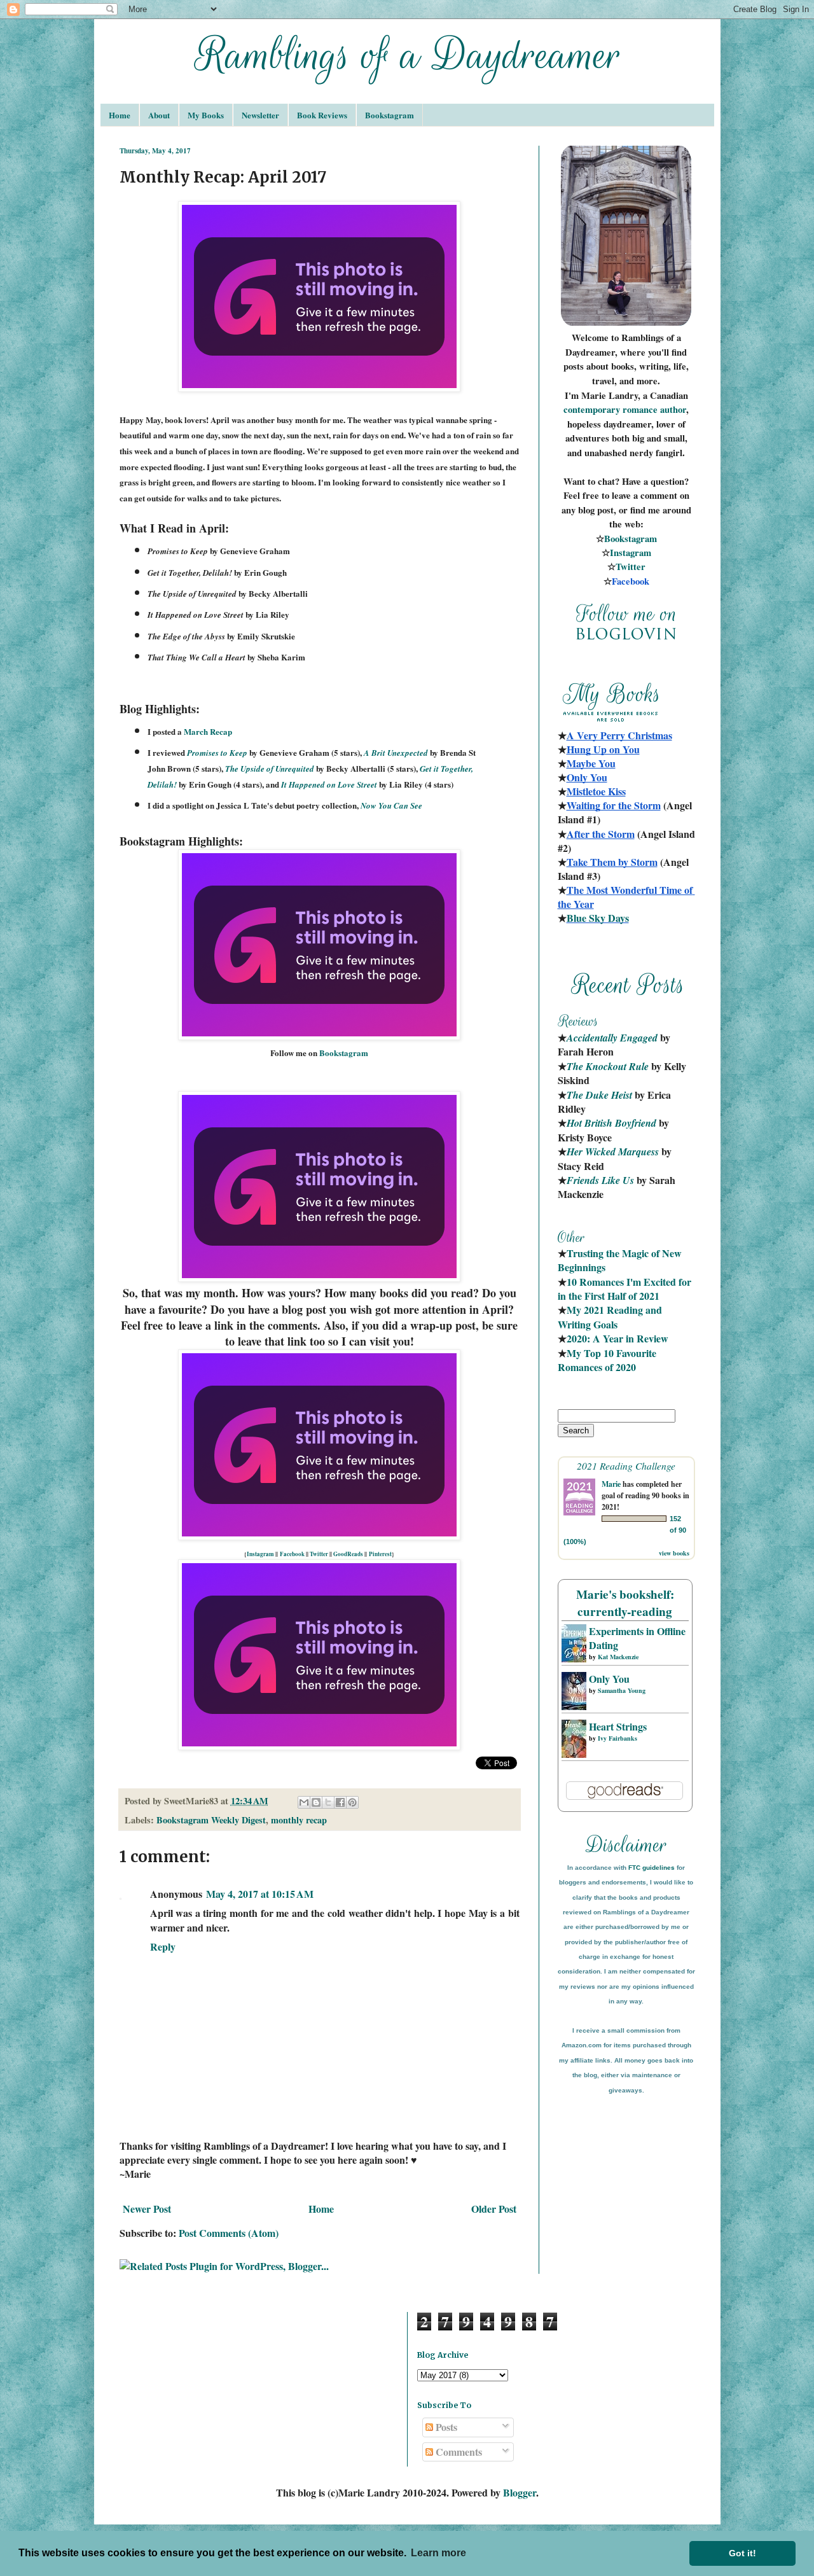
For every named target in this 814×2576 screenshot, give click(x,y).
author (673, 409)
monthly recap (299, 1820)
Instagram (260, 1554)
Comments (458, 2452)
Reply (163, 1946)
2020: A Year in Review (617, 1338)
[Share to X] (328, 1802)
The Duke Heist (599, 1095)
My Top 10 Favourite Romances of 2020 (607, 1360)
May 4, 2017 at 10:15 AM (260, 1894)
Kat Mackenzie (618, 1657)
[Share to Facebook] (340, 1802)
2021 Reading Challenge (626, 1466)
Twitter (319, 1554)
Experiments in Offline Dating (637, 1638)
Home (120, 115)
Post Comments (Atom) (229, 2233)
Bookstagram (390, 115)
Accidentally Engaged (612, 1038)
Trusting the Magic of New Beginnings (621, 1260)
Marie (611, 1484)
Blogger (520, 2492)
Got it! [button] (742, 2553)
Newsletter (260, 115)
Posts (445, 2427)
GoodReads (348, 1554)
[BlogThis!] (316, 1802)
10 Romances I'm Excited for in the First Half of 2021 (626, 1289)
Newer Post (147, 2209)
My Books (206, 115)
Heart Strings (618, 1726)
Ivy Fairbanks (617, 1738)
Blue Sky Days (598, 918)
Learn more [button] (438, 2553)
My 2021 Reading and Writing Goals (611, 1317)
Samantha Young (622, 1690)
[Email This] (304, 1802)
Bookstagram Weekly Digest (211, 1820)
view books (674, 1553)
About (159, 115)
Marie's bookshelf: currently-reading (625, 1603)
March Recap (208, 731)
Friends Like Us (600, 1180)
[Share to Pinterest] (352, 1802)
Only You (609, 1679)
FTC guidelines (652, 1868)
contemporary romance (612, 409)
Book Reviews (322, 115)
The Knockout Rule (608, 1066)
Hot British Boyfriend (611, 1123)
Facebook (292, 1554)
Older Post (494, 2209)
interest (382, 1554)
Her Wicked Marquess (613, 1152)
